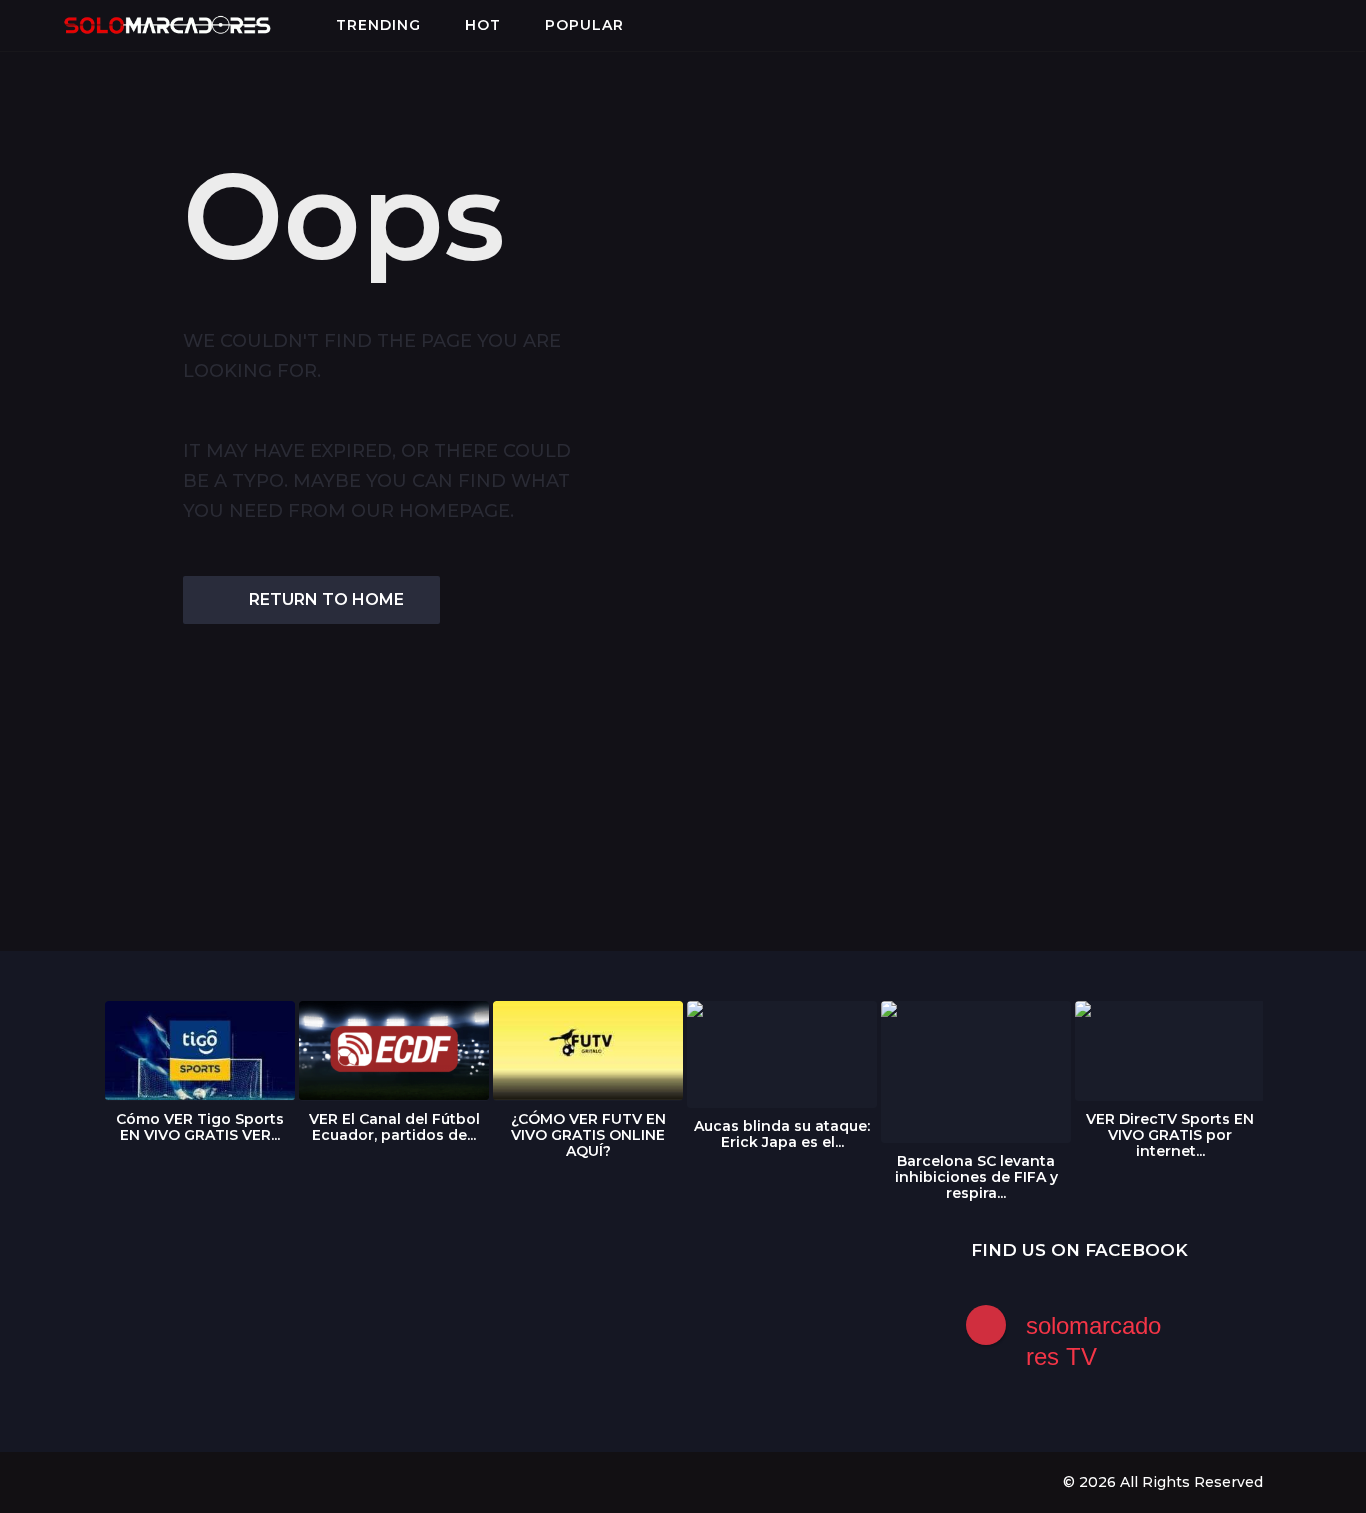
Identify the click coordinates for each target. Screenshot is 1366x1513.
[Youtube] (193, 1481)
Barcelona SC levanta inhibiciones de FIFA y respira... (976, 1177)
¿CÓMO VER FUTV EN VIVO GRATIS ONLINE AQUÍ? (588, 1135)
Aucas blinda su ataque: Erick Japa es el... (782, 1134)
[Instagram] (152, 1481)
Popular (584, 25)
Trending (378, 25)
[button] (31, 25)
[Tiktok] (234, 1481)
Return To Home (326, 599)
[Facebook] (111, 1481)
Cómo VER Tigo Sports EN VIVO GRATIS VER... (200, 1127)
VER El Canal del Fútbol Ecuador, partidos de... (394, 1127)
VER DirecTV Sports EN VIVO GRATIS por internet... (1170, 1135)
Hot (483, 25)
